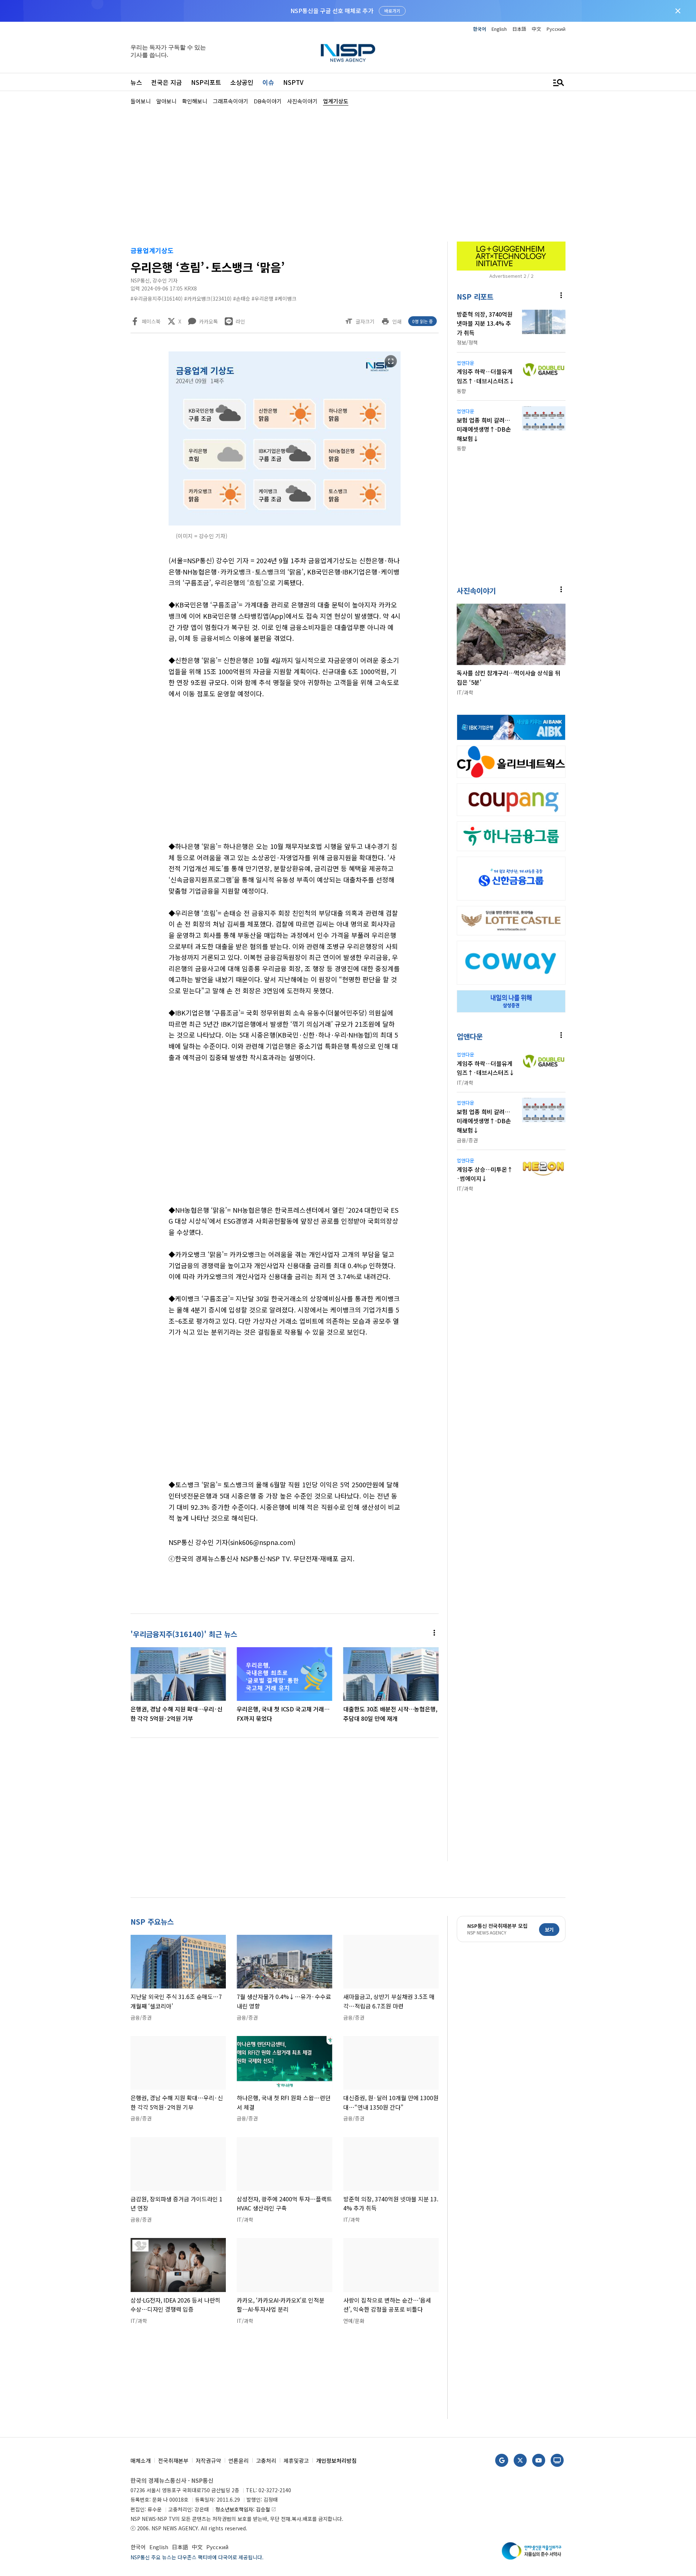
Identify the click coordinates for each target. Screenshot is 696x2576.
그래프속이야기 (231, 101)
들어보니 (141, 101)
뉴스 (136, 82)
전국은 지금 (167, 82)
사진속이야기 (302, 101)
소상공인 (242, 82)
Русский (556, 29)
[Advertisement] (604, 323)
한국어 (480, 29)
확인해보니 (195, 101)
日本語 (519, 29)
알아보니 (166, 101)
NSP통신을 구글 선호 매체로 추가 (332, 11)
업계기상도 (336, 101)
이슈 (268, 82)
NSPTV (293, 82)
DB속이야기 (268, 101)
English (499, 29)
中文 (536, 29)
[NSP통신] (348, 53)
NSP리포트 (206, 82)
